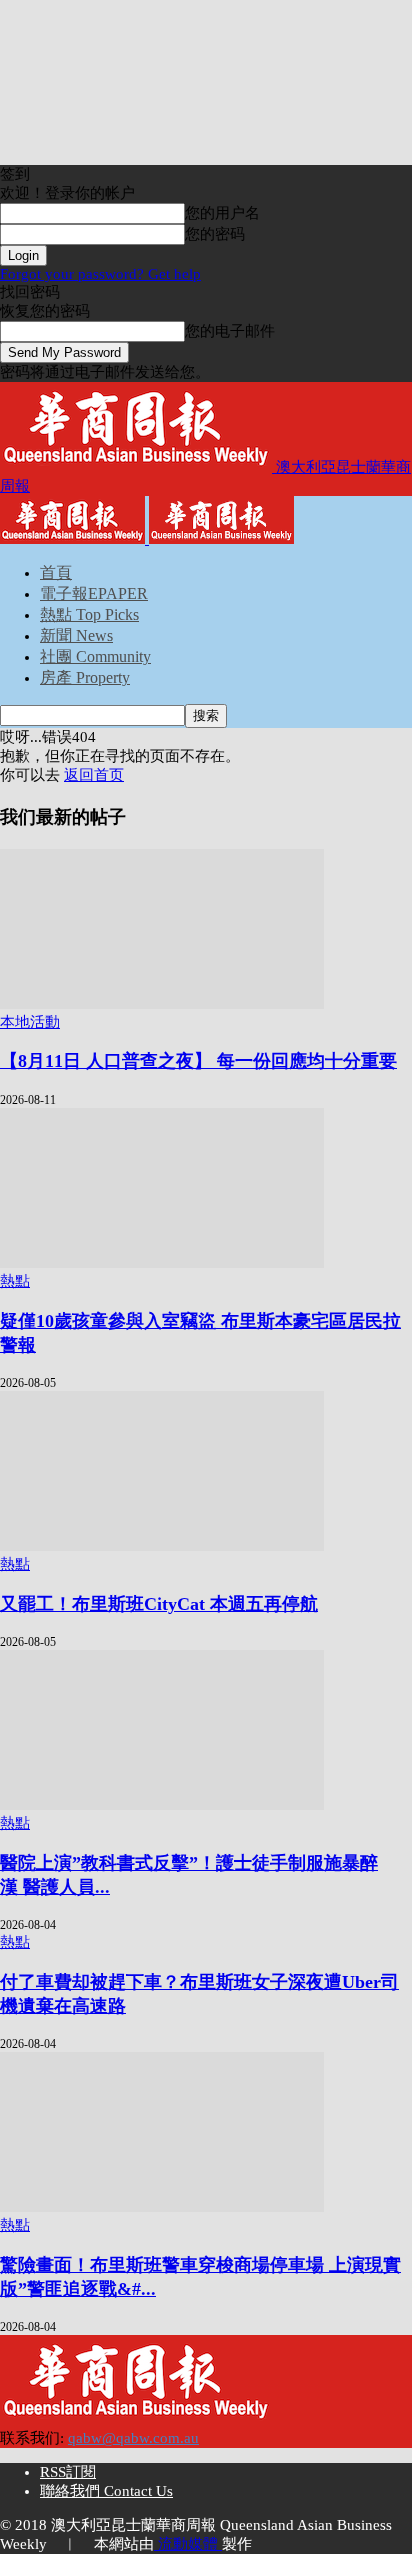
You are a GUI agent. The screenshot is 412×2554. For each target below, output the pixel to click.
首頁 (56, 572)
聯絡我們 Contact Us (106, 2491)
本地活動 (30, 1022)
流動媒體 (188, 2544)
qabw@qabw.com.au (133, 2438)
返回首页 (94, 775)
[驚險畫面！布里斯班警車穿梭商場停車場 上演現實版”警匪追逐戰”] (162, 2207)
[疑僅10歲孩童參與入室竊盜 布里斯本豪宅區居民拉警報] (162, 1263)
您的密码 (215, 234)
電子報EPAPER (94, 593)
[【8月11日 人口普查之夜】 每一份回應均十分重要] (162, 1004)
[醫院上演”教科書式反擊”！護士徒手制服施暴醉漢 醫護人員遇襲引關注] (162, 1805)
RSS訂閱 (68, 2472)
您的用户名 (222, 213)
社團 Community (95, 656)
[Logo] (74, 539)
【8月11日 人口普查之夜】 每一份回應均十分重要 (198, 1061)
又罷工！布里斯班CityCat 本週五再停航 (159, 1604)
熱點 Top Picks (89, 614)
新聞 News (76, 635)
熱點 (15, 1281)
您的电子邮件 (230, 331)
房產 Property (85, 677)
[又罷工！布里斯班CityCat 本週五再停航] (162, 1546)
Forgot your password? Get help (100, 274)
